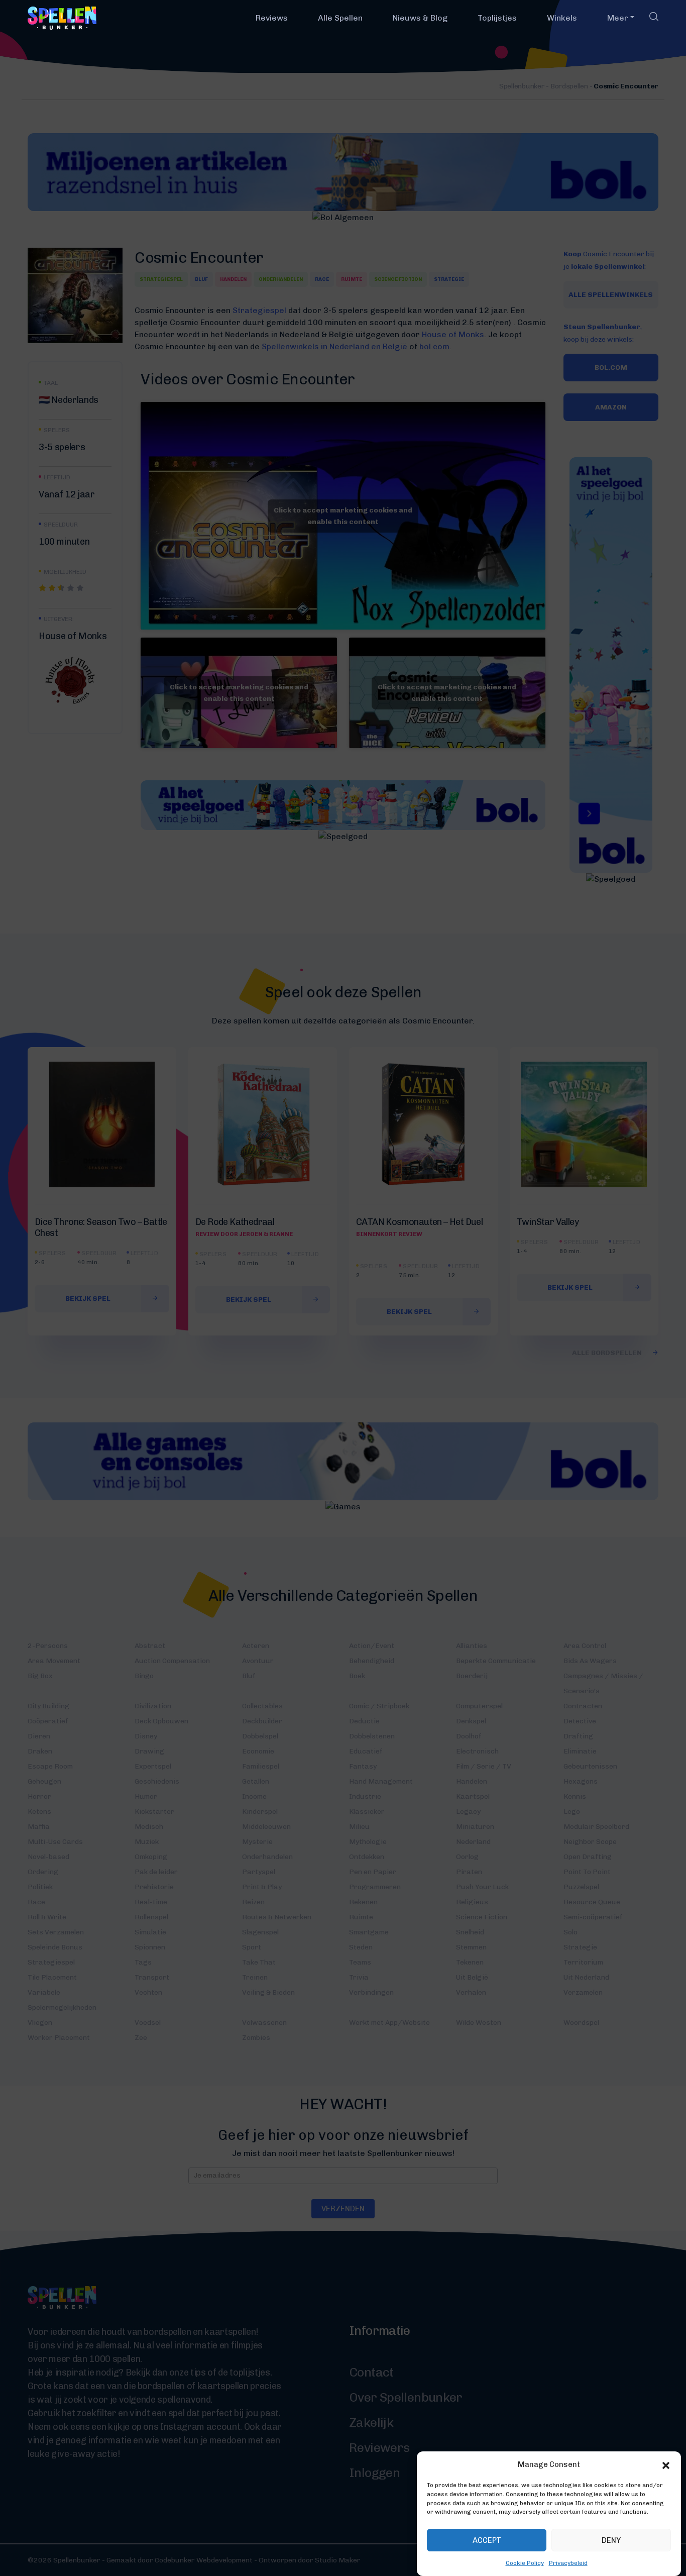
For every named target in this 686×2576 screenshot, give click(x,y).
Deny (611, 2540)
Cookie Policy (525, 2563)
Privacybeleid (568, 2563)
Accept (487, 2540)
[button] (666, 2464)
